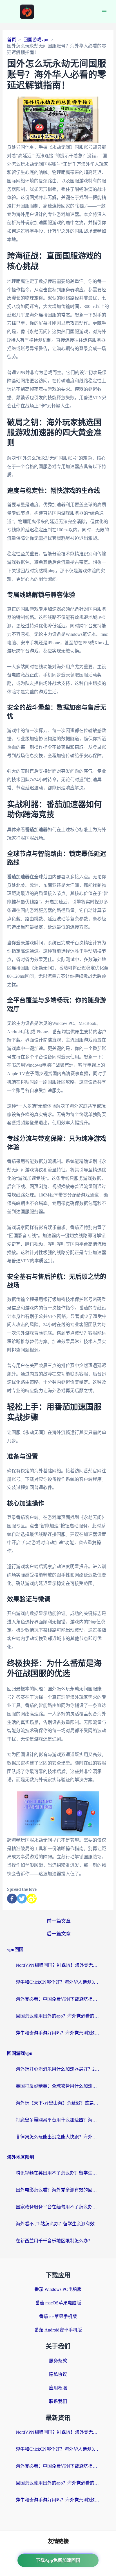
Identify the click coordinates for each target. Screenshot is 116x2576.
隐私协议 (58, 2374)
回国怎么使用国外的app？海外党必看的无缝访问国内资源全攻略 (58, 2016)
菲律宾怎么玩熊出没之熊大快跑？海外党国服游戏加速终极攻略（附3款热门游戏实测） (58, 2137)
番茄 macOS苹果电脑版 (58, 2303)
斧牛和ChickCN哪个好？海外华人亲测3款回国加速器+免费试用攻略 (58, 1982)
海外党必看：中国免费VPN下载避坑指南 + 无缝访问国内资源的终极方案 (58, 1999)
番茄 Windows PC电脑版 (58, 2289)
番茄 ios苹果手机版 (58, 2316)
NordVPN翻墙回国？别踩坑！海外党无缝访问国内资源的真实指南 (58, 1965)
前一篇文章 (59, 1921)
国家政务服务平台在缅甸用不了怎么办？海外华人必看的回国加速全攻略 (58, 2207)
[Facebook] (12, 1899)
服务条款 (58, 2361)
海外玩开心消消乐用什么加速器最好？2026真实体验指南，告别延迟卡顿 (58, 2069)
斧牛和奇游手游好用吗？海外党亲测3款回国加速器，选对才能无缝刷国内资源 (58, 2033)
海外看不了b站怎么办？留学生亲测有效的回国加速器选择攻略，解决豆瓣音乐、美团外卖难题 (58, 2224)
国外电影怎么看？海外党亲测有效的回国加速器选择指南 (58, 2190)
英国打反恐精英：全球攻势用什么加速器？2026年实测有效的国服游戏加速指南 (58, 2086)
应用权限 (58, 2388)
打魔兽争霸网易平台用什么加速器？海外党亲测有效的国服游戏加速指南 (58, 2120)
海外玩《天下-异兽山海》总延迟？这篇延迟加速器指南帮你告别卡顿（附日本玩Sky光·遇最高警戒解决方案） (58, 2103)
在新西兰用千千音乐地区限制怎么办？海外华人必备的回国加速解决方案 (58, 2241)
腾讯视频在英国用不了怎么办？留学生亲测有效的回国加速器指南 (58, 2173)
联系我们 (58, 2401)
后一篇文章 (59, 1934)
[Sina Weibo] (32, 1899)
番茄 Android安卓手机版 (58, 2330)
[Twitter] (22, 1899)
